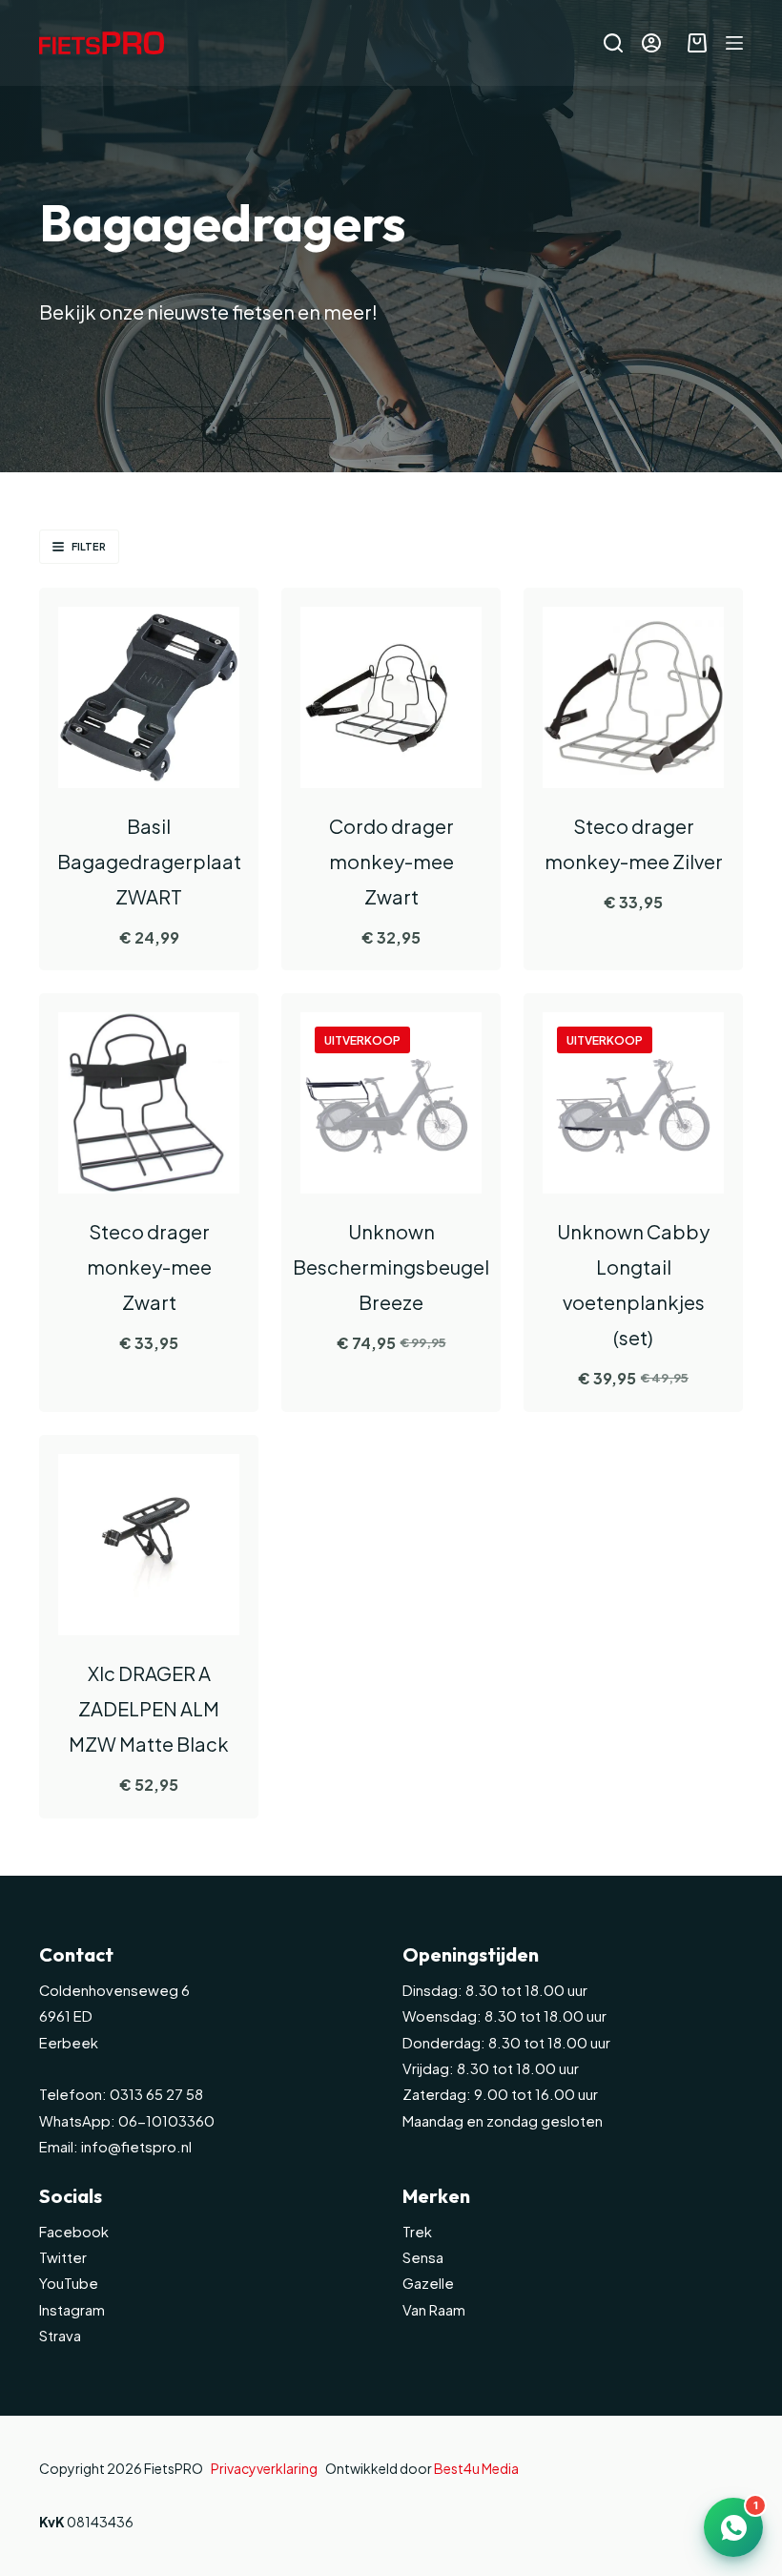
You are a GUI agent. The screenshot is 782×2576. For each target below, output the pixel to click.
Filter (89, 546)
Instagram (72, 2310)
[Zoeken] (613, 43)
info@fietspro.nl (135, 2147)
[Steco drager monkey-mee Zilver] (633, 697)
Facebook (74, 2232)
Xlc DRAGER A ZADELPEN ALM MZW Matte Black (149, 1708)
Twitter (63, 2257)
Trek (417, 2232)
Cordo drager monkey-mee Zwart (391, 861)
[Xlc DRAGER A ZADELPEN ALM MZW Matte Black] (149, 1545)
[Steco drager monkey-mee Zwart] (149, 1103)
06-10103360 (166, 2121)
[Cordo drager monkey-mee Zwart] (391, 697)
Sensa (423, 2257)
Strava (60, 2336)
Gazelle (428, 2283)
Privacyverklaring (264, 2468)
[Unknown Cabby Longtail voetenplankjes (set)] (633, 1103)
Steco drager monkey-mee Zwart (149, 1267)
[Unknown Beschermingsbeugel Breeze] (391, 1103)
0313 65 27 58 (155, 2094)
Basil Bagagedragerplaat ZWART (149, 861)
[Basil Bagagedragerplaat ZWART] (149, 697)
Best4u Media (476, 2468)
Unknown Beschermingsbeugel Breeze (391, 1267)
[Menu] (734, 43)
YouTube (69, 2283)
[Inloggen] (651, 43)
